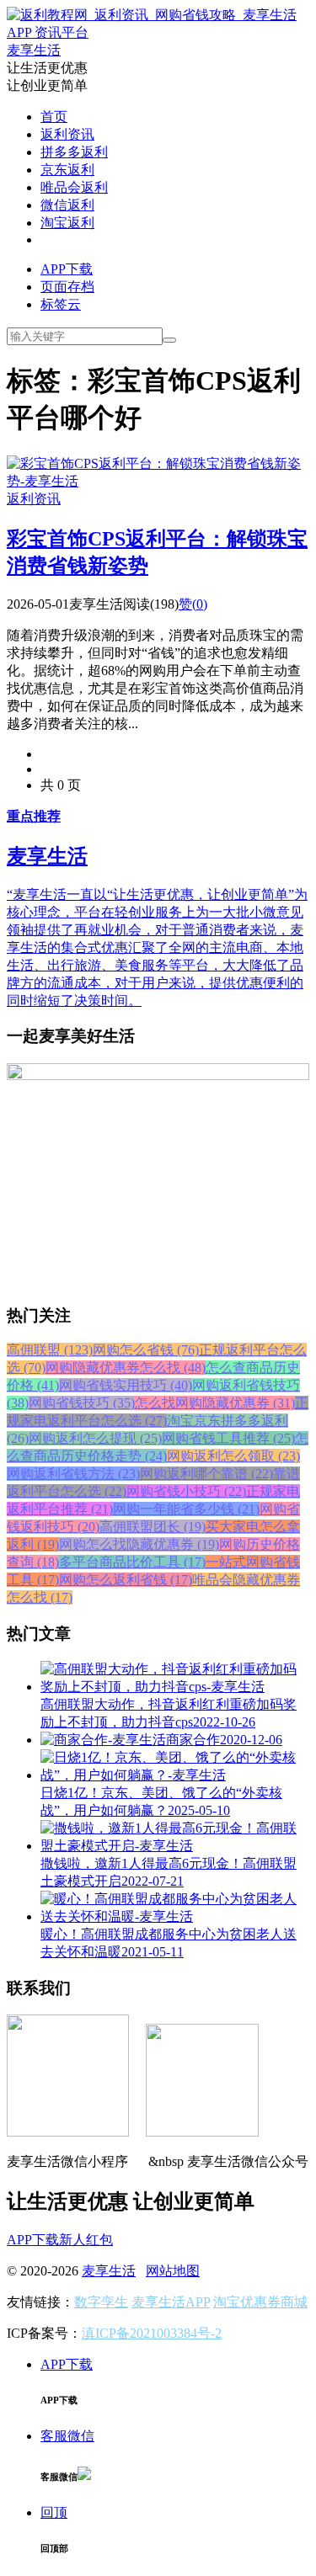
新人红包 (86, 2240)
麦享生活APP (171, 2302)
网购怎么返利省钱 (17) (126, 1580)
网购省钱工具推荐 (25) (228, 1438)
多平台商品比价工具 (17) (132, 1562)
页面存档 (67, 287)
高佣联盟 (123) (50, 1350)
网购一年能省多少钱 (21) (186, 1509)
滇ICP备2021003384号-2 (152, 2333)
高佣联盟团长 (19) (153, 1527)
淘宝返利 (67, 223)
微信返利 (67, 205)
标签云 (61, 304)
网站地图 (173, 2271)
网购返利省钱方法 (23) (73, 1474)
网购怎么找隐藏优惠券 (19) (139, 1544)
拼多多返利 (74, 152)
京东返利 (67, 170)
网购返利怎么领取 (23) (233, 1456)
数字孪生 (101, 2302)
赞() (193, 604)
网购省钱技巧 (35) (82, 1403)
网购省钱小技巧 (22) (186, 1491)
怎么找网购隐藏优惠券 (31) (215, 1403)
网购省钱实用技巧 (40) (126, 1385)
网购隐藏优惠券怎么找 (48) (126, 1368)
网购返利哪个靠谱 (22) (206, 1474)
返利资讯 (67, 134)
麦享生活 (109, 2271)
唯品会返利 (74, 187)
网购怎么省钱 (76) (146, 1350)
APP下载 (67, 269)
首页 (54, 117)
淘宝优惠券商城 (260, 2302)
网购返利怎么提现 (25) (95, 1438)
